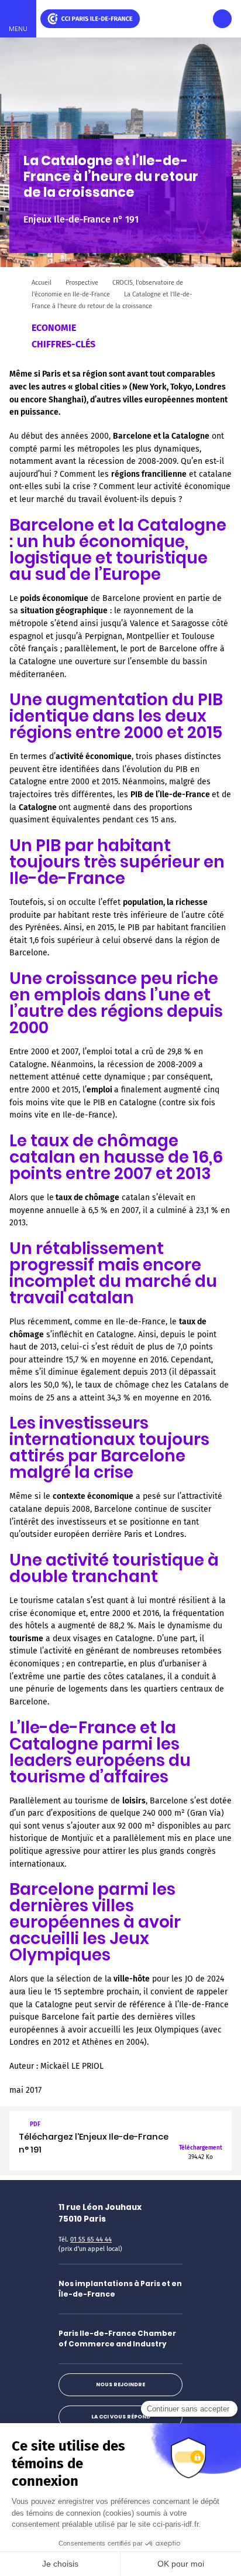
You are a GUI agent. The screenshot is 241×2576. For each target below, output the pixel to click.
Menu (18, 29)
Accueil (42, 283)
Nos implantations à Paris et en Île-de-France (120, 2289)
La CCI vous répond (121, 2417)
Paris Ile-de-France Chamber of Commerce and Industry (117, 2338)
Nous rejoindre (120, 2384)
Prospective (82, 283)
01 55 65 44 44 (91, 2240)
